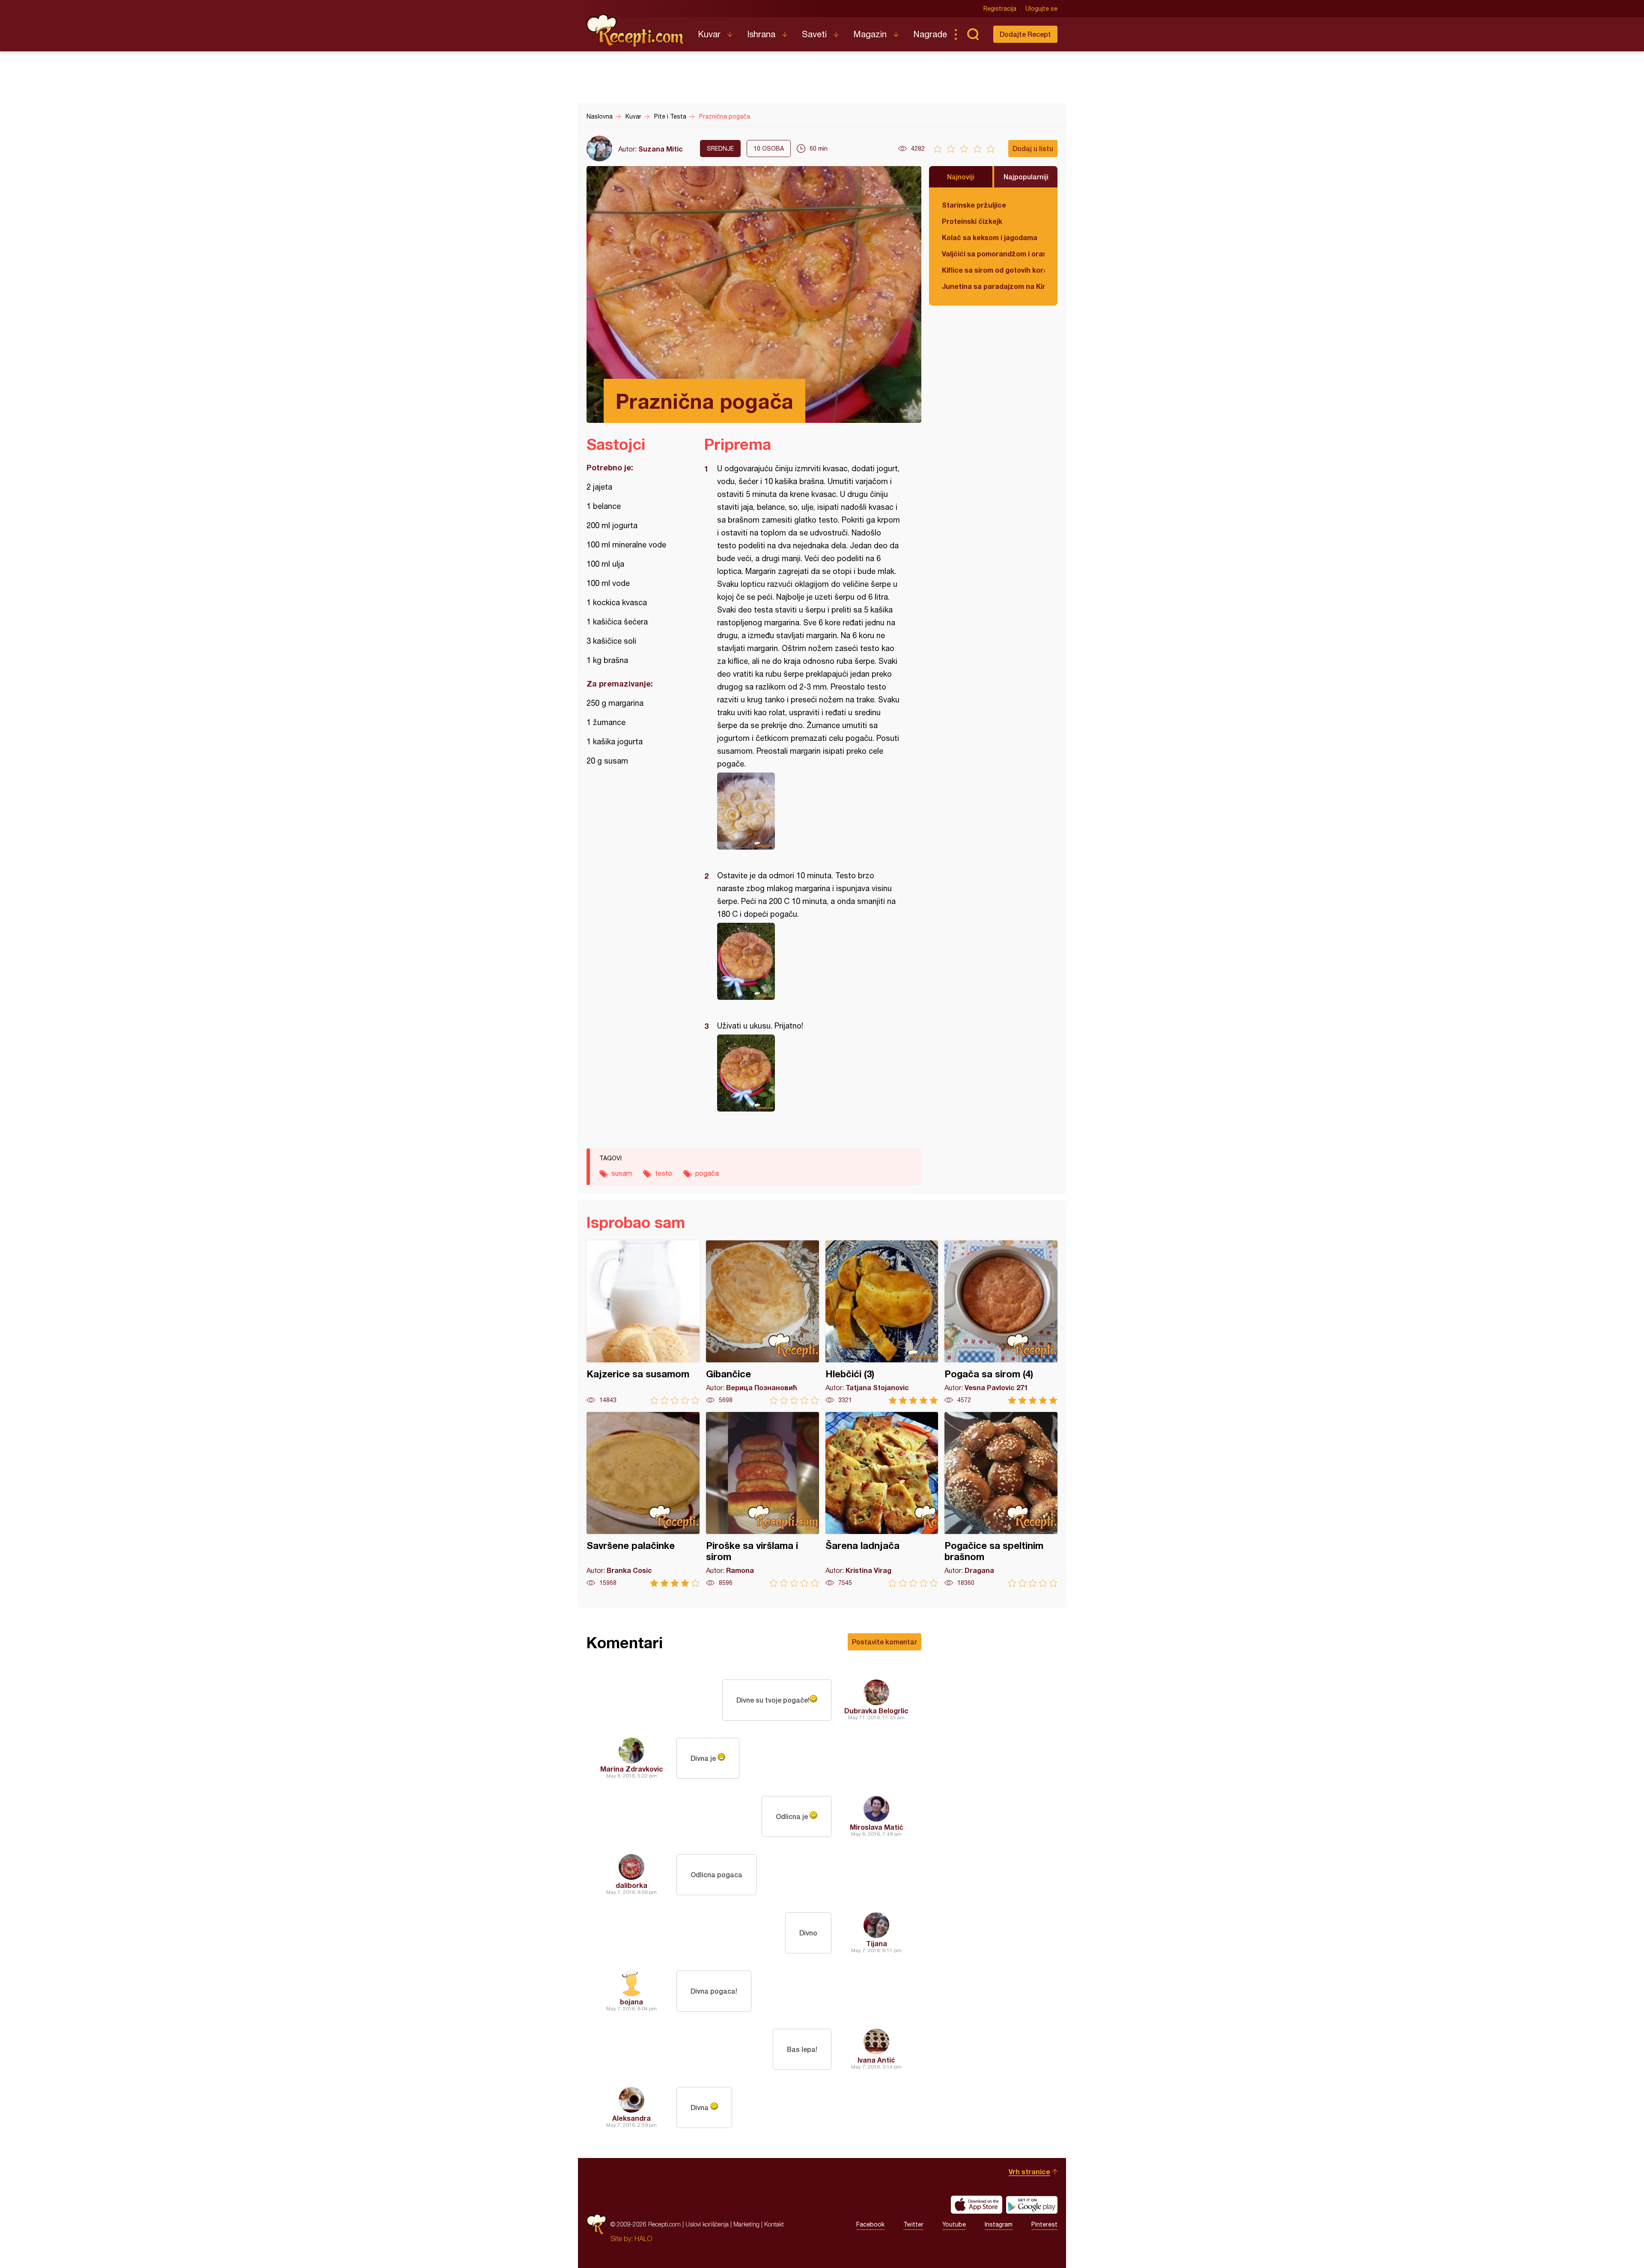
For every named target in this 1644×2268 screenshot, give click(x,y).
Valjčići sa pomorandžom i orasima (993, 254)
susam (622, 1173)
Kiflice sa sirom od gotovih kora (993, 270)
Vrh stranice (1029, 2171)
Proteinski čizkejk (972, 221)
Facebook (870, 2224)
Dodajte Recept (1025, 34)
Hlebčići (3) (882, 1322)
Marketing (746, 2224)
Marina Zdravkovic (632, 1769)
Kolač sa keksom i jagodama (990, 237)
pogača (707, 1173)
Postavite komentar (885, 1642)
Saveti (814, 34)
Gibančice (762, 1322)
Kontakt (774, 2224)
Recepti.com (636, 31)
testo (664, 1173)
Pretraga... (973, 34)
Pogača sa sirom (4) (1001, 1322)
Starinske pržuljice (974, 205)
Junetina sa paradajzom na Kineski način (993, 286)
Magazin (870, 34)
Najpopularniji (1026, 177)
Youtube (954, 2224)
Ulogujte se (1041, 9)
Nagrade (930, 34)
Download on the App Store (977, 2205)
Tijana (877, 1943)
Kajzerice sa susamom (643, 1322)
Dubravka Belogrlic (876, 1711)
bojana (631, 2002)
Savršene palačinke (643, 1500)
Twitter (913, 2224)
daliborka (631, 1885)
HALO (643, 2238)
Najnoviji (961, 177)
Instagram (999, 2224)
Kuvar (709, 34)
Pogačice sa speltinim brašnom (1001, 1500)
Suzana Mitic (661, 149)
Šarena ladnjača (882, 1500)
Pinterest (1044, 2224)
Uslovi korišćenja (707, 2224)
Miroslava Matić (877, 1827)
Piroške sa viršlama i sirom (762, 1500)
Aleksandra (631, 2118)
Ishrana (761, 34)
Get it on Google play (1032, 2205)
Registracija (1000, 9)
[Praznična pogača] (809, 811)
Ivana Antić (876, 2060)
